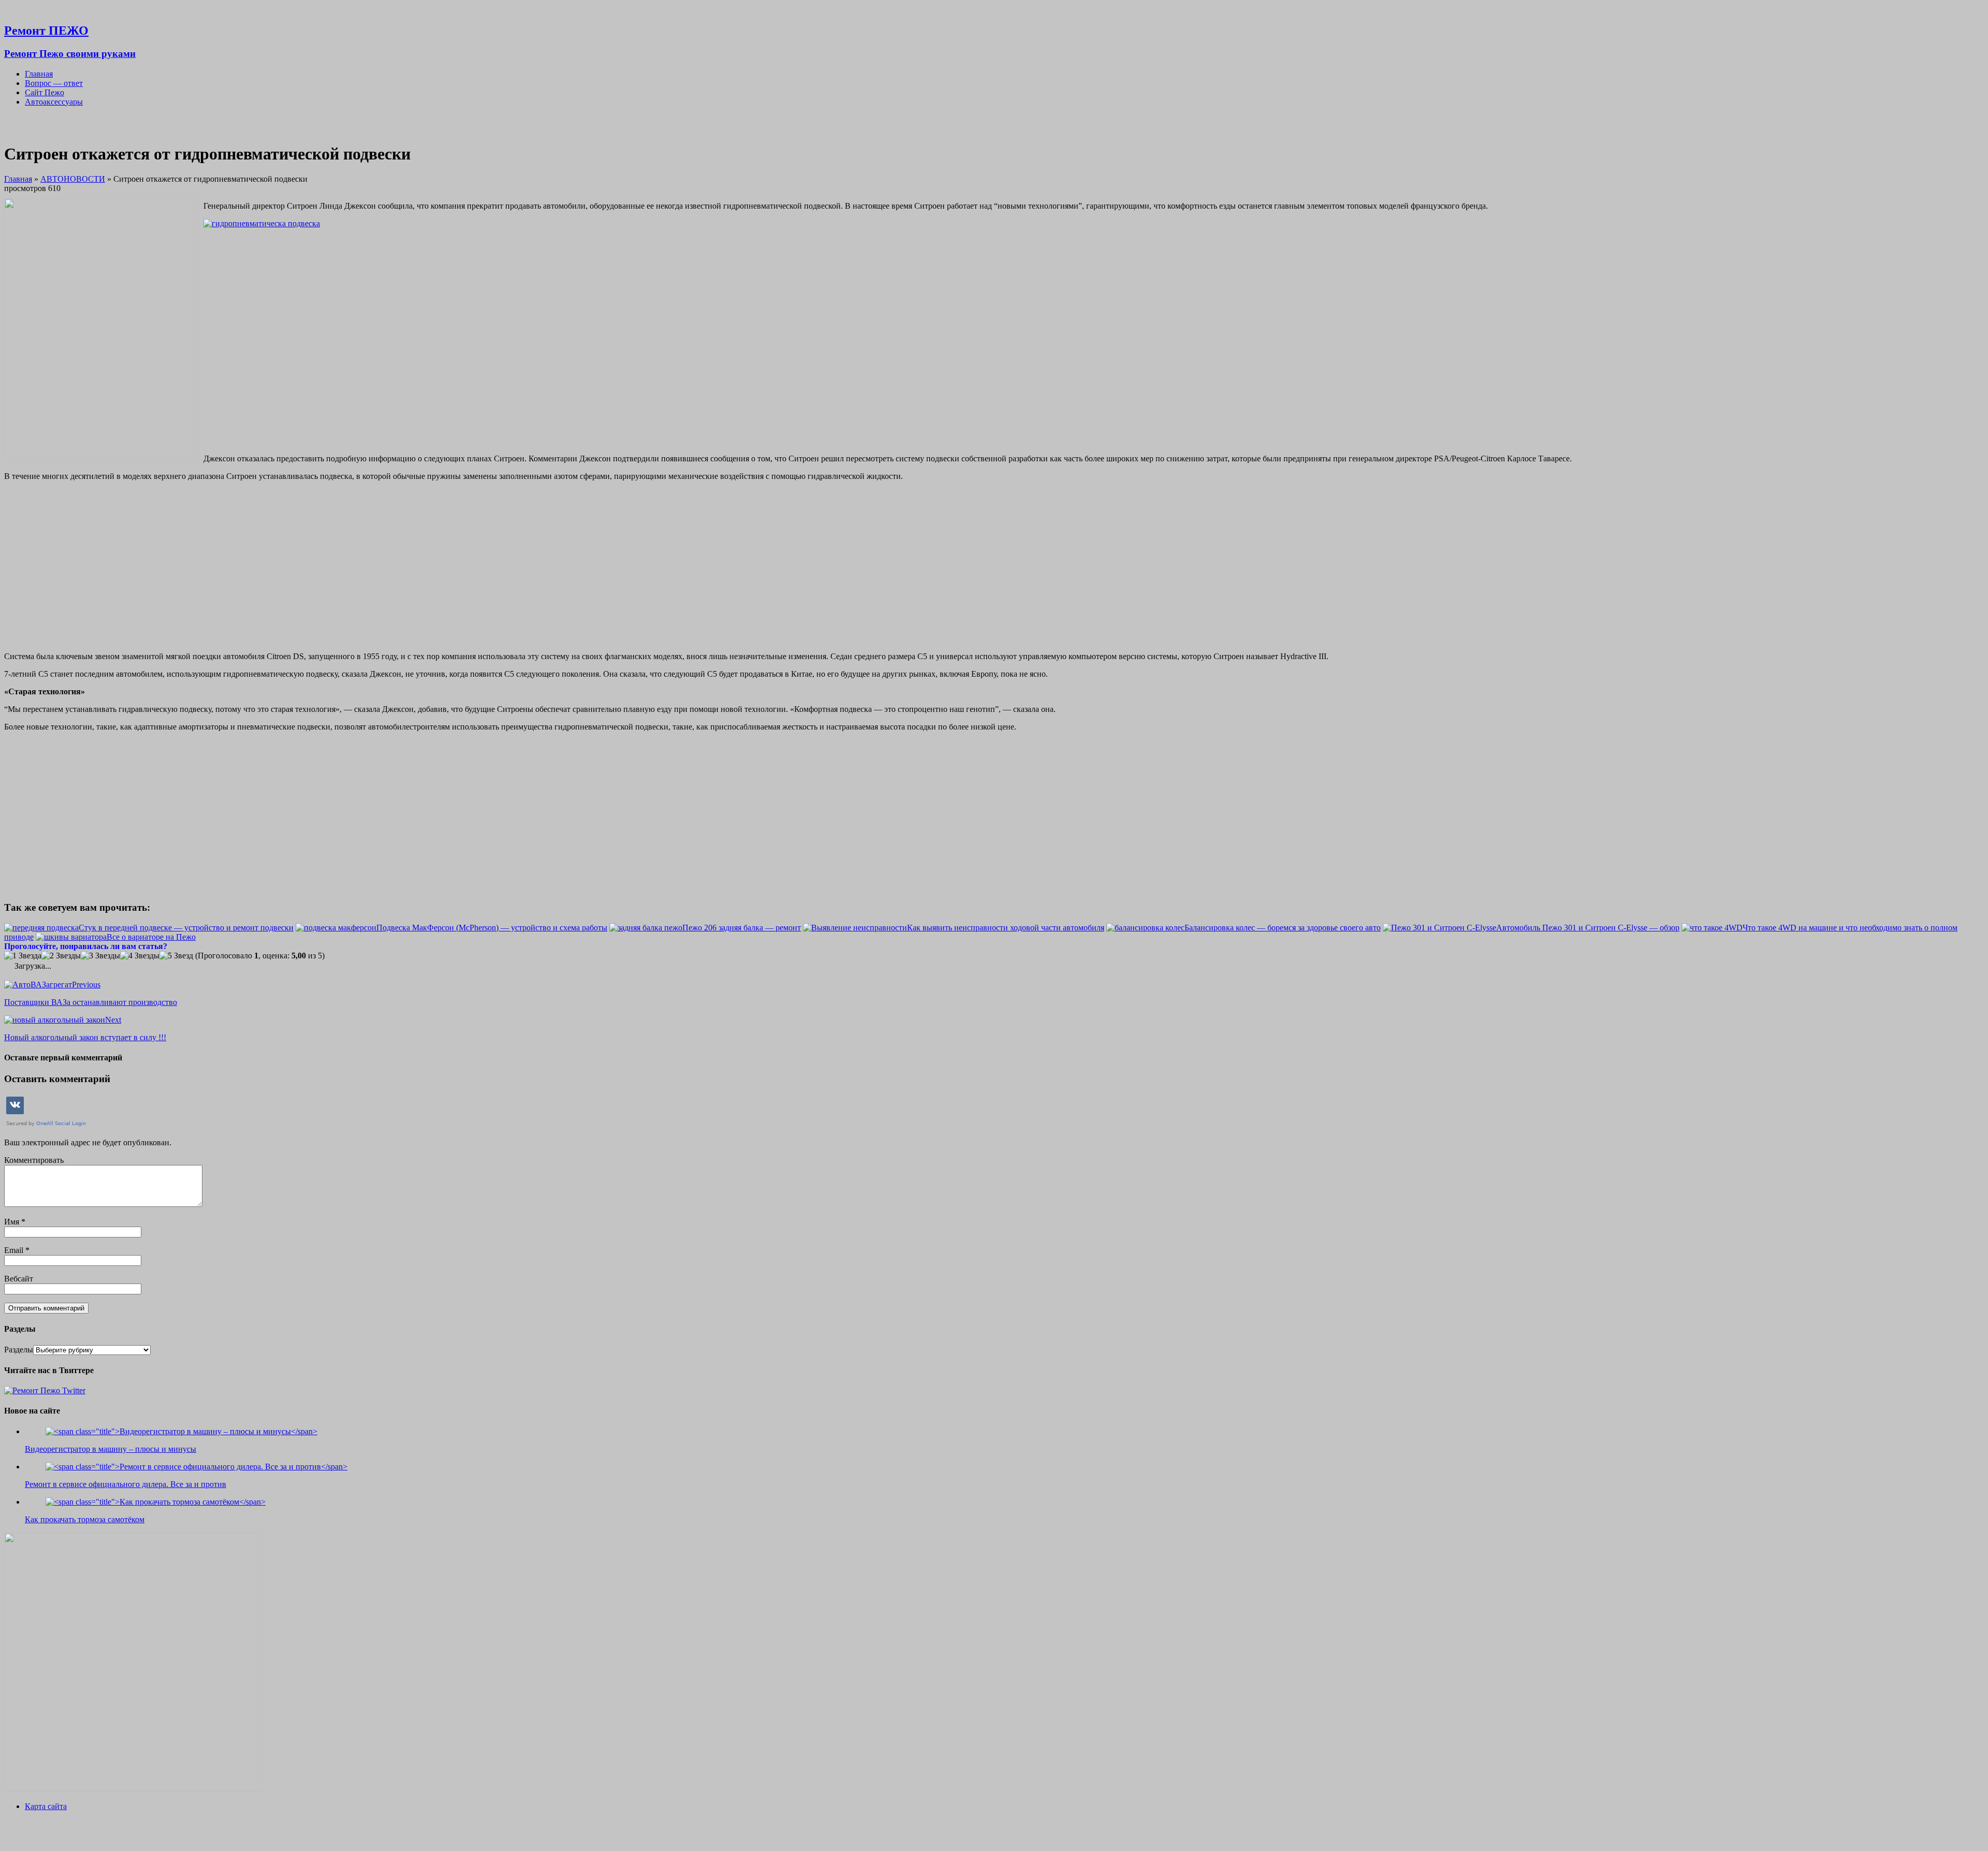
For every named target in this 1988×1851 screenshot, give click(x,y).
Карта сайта (46, 1806)
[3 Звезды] (100, 956)
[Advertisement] (1094, 340)
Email (15, 1250)
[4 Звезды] (140, 956)
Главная (39, 74)
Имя (13, 1222)
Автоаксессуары (54, 102)
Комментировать (34, 1160)
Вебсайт (19, 1279)
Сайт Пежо (45, 92)
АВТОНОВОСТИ (73, 179)
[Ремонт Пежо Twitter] (45, 1390)
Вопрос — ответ (54, 83)
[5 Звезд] (176, 956)
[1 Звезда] (23, 956)
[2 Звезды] (61, 956)
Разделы (19, 1350)
